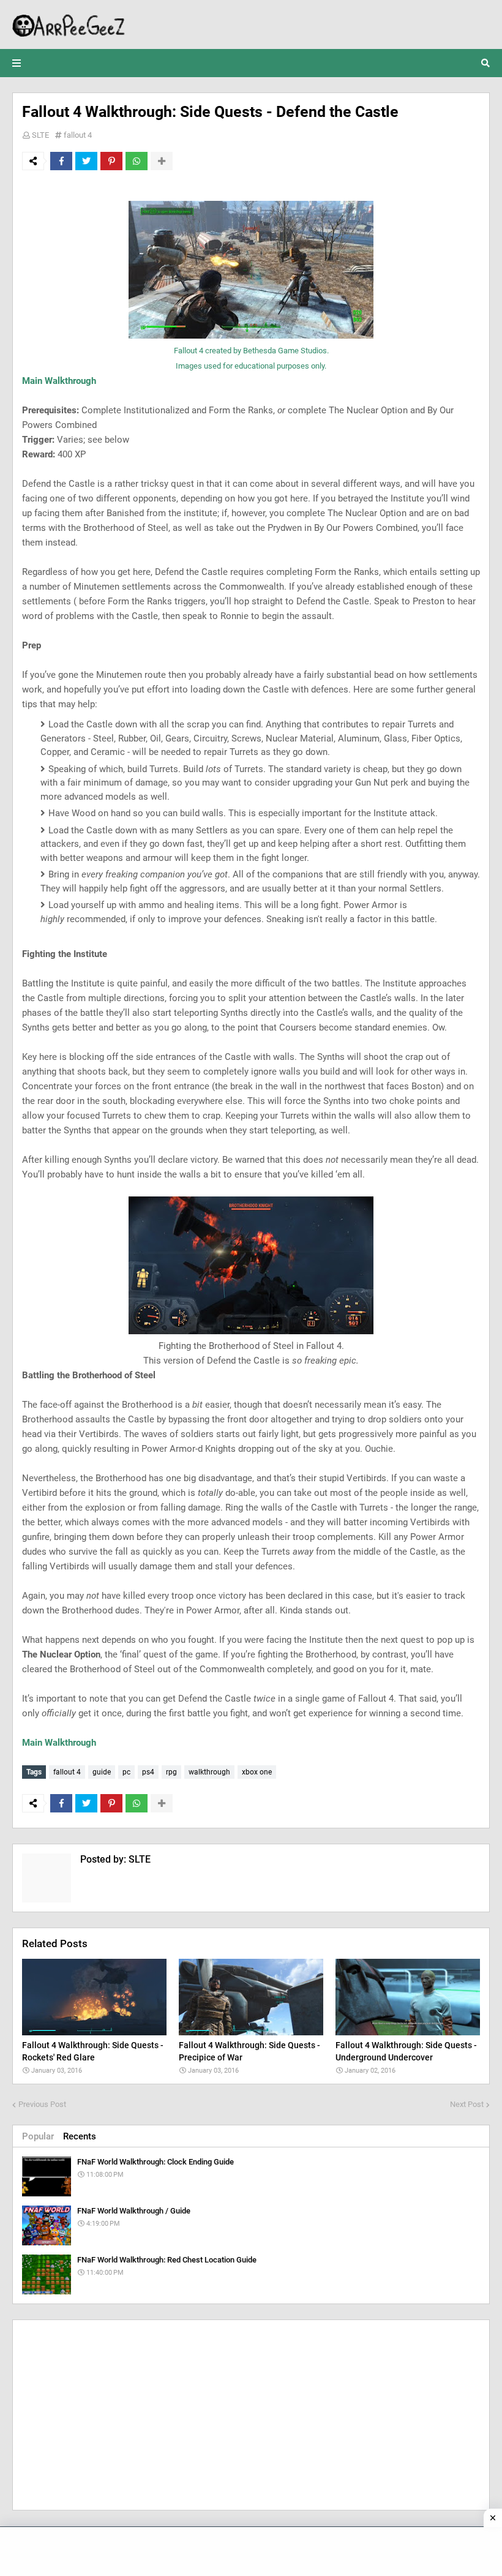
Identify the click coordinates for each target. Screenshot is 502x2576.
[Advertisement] (251, 2415)
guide (102, 1772)
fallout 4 (78, 135)
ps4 (148, 1772)
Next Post (467, 2104)
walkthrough (209, 1772)
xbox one (257, 1772)
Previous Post (42, 2104)
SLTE (40, 135)
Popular (38, 2136)
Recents (80, 2136)
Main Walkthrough (59, 381)
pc (126, 1772)
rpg (171, 1772)
